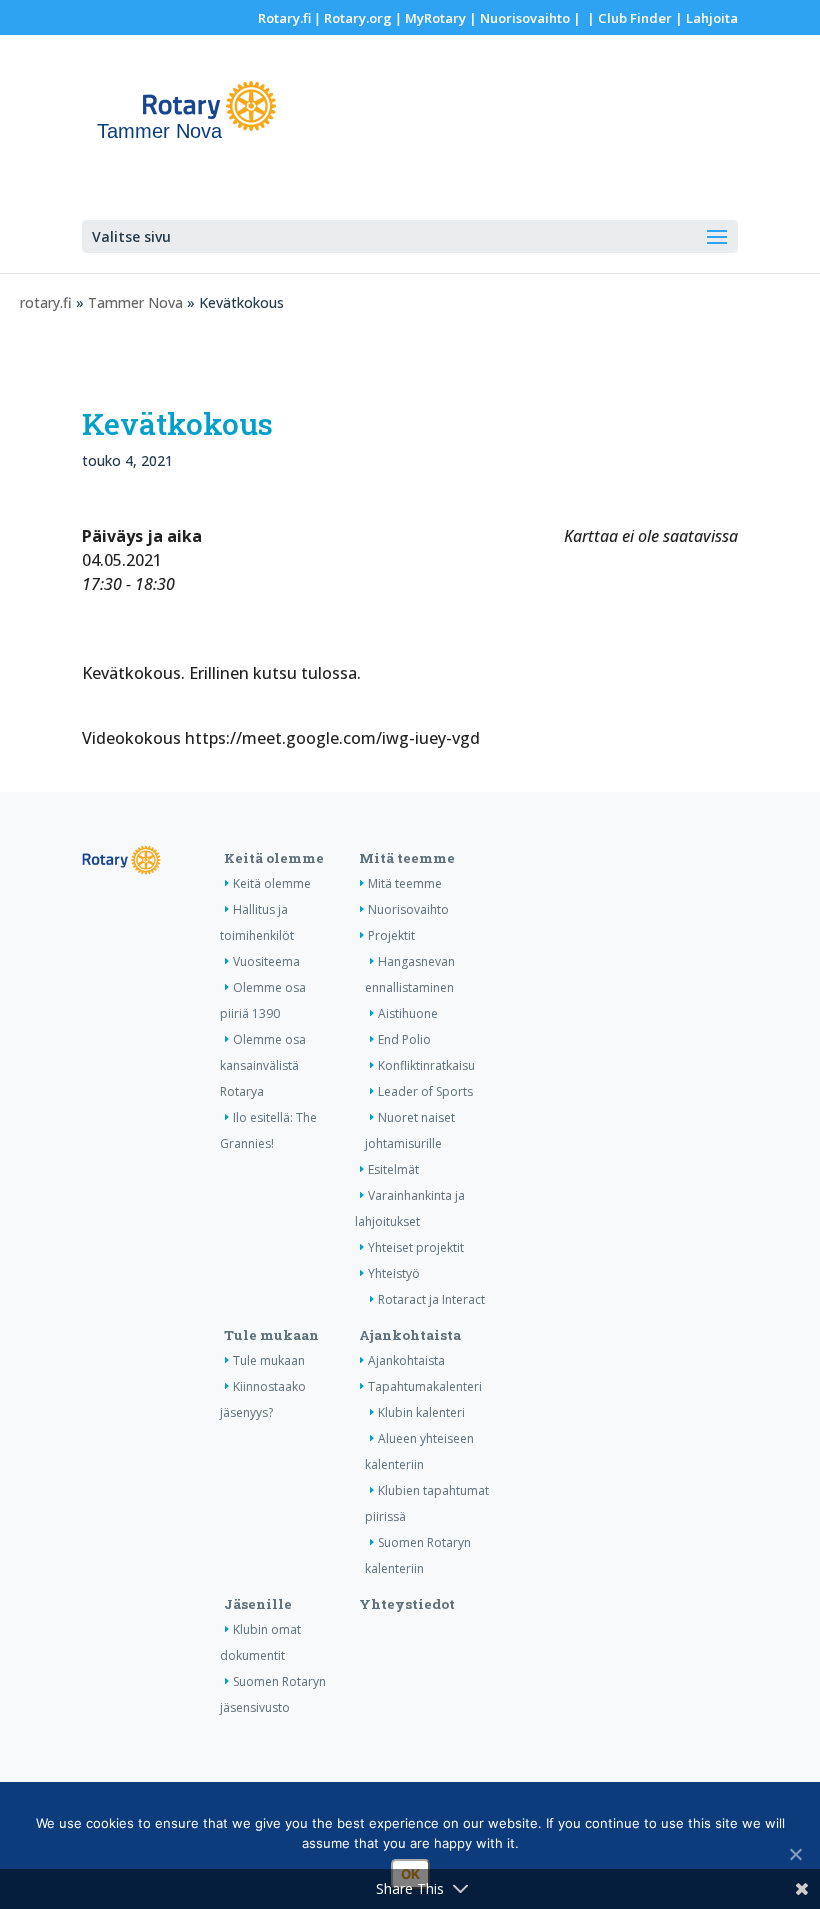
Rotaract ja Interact (431, 1299)
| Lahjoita (705, 18)
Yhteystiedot (407, 1604)
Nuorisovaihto (525, 18)
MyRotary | (442, 18)
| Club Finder (628, 18)
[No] (795, 1854)
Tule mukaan (271, 1335)
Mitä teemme (407, 858)
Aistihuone (408, 1013)
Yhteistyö (394, 1273)
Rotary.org (358, 18)
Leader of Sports (425, 1091)
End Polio (404, 1039)
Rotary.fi (284, 18)
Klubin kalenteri (421, 1412)
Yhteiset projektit (416, 1247)
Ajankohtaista (410, 1335)
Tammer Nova (135, 302)
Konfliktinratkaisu (426, 1065)
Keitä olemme (274, 858)
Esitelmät (393, 1169)
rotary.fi (46, 302)
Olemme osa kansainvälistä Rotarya (263, 1065)
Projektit (391, 935)
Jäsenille (258, 1604)
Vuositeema (266, 961)
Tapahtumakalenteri (425, 1386)
